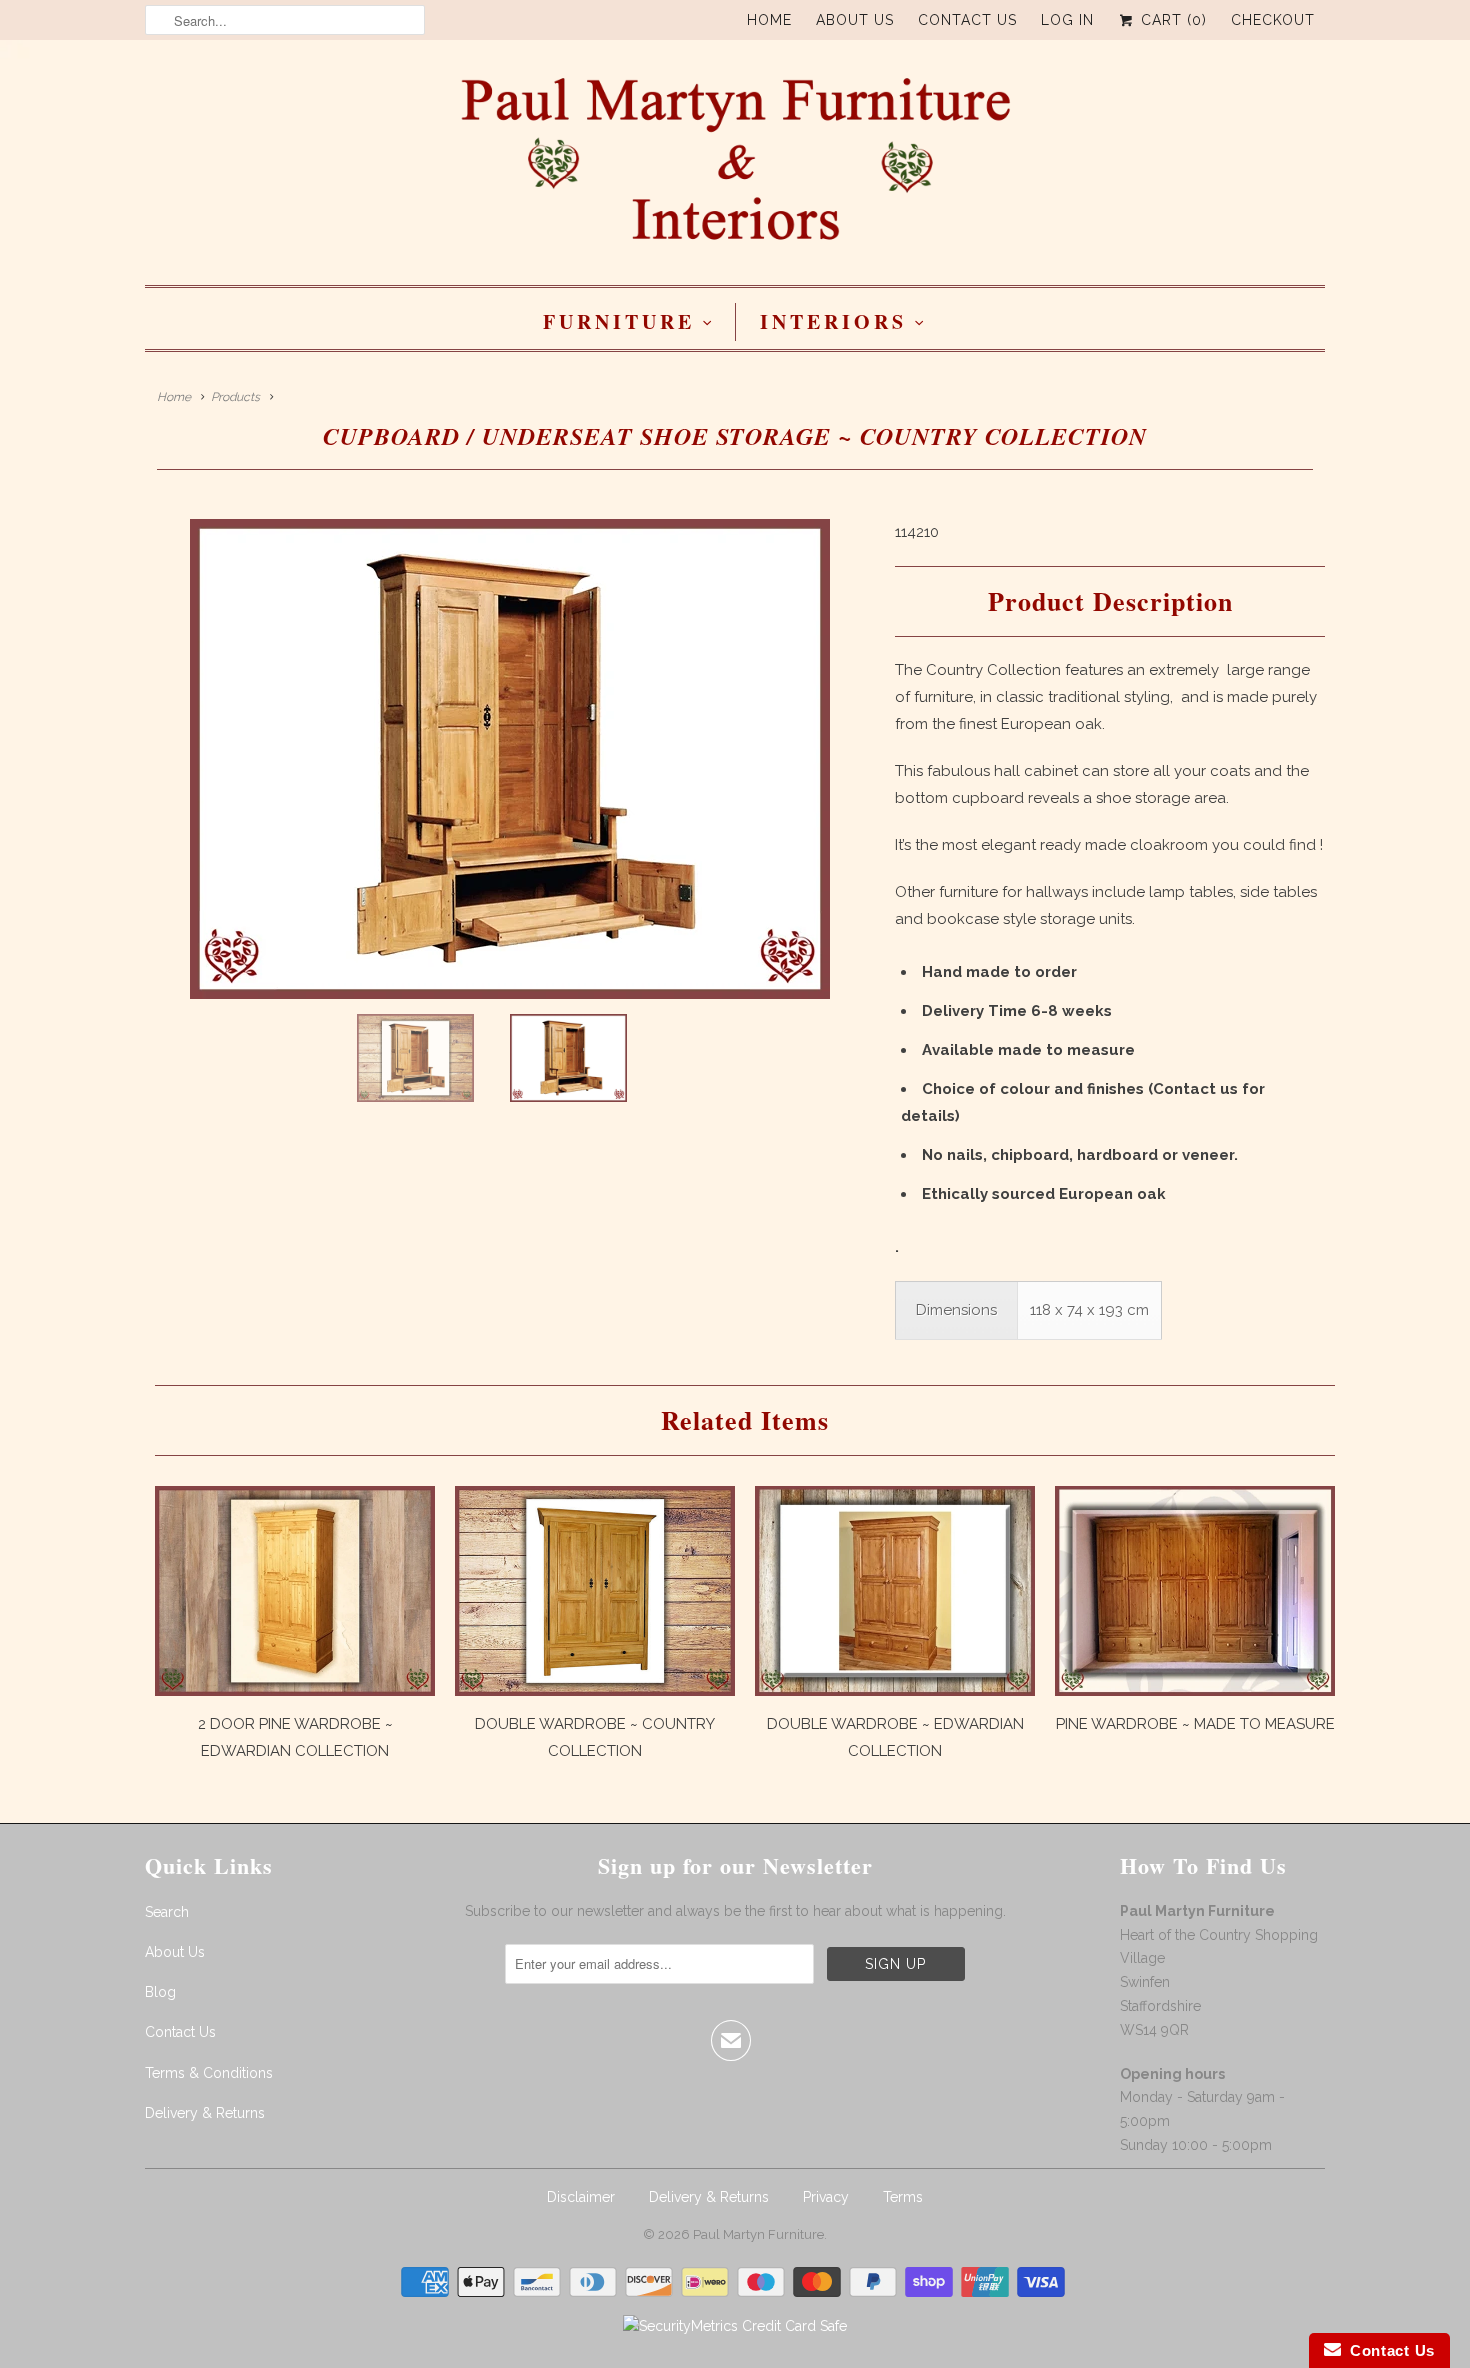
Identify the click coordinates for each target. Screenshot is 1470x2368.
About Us (855, 20)
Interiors (833, 321)
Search (167, 1912)
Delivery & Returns (205, 2113)
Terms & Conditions (209, 2073)
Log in (1067, 20)
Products (235, 397)
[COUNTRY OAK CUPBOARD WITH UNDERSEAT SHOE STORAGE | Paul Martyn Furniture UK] (510, 759)
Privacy (826, 2197)
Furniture (619, 321)
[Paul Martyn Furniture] (735, 167)
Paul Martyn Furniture (758, 2234)
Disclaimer (581, 2197)
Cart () (1171, 20)
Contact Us (967, 20)
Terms (903, 2197)
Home (769, 20)
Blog (160, 1992)
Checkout (1273, 20)
